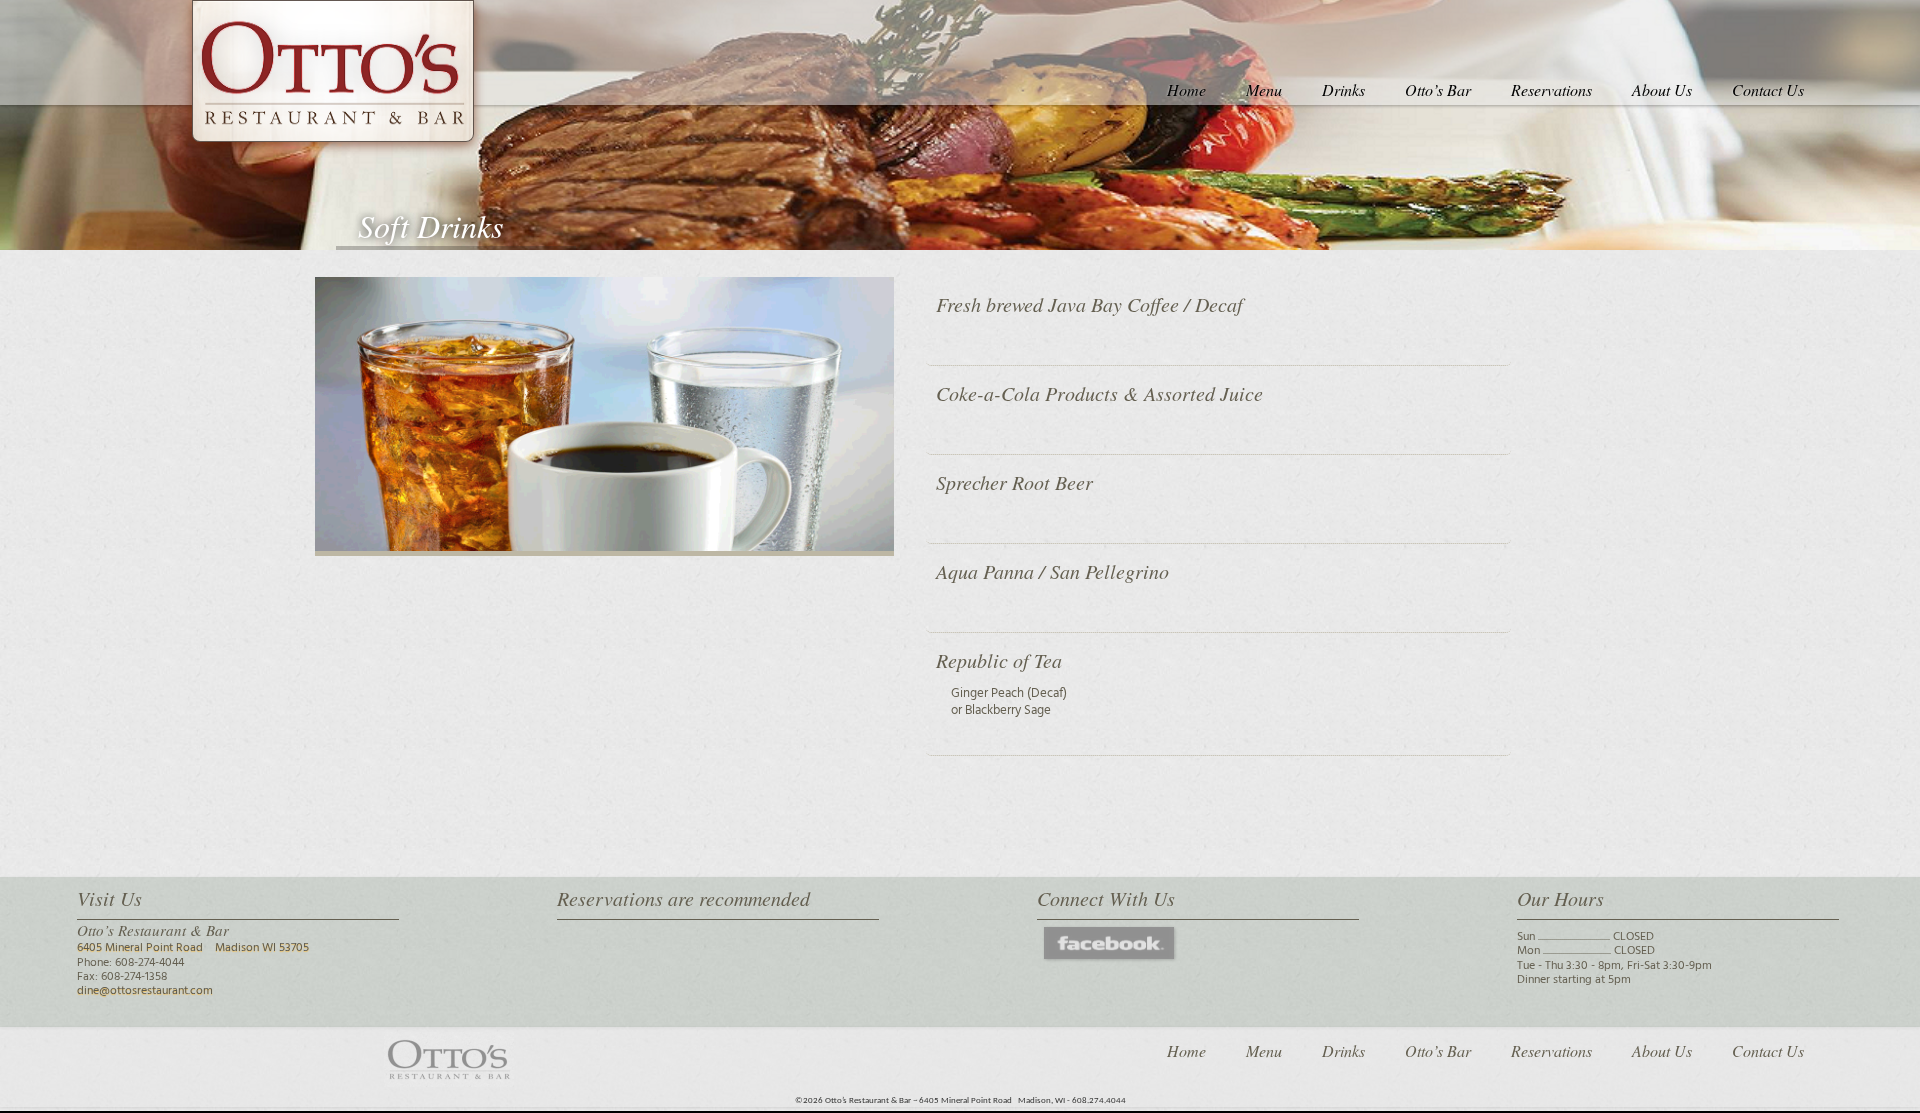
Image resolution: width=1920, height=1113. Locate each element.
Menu (1264, 89)
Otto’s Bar (1438, 89)
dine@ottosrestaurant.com (145, 991)
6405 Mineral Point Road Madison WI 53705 (193, 948)
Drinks (1343, 89)
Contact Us (1768, 89)
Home (1186, 89)
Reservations (1551, 89)
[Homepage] (333, 71)
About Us (1662, 89)
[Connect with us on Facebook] (1109, 951)
